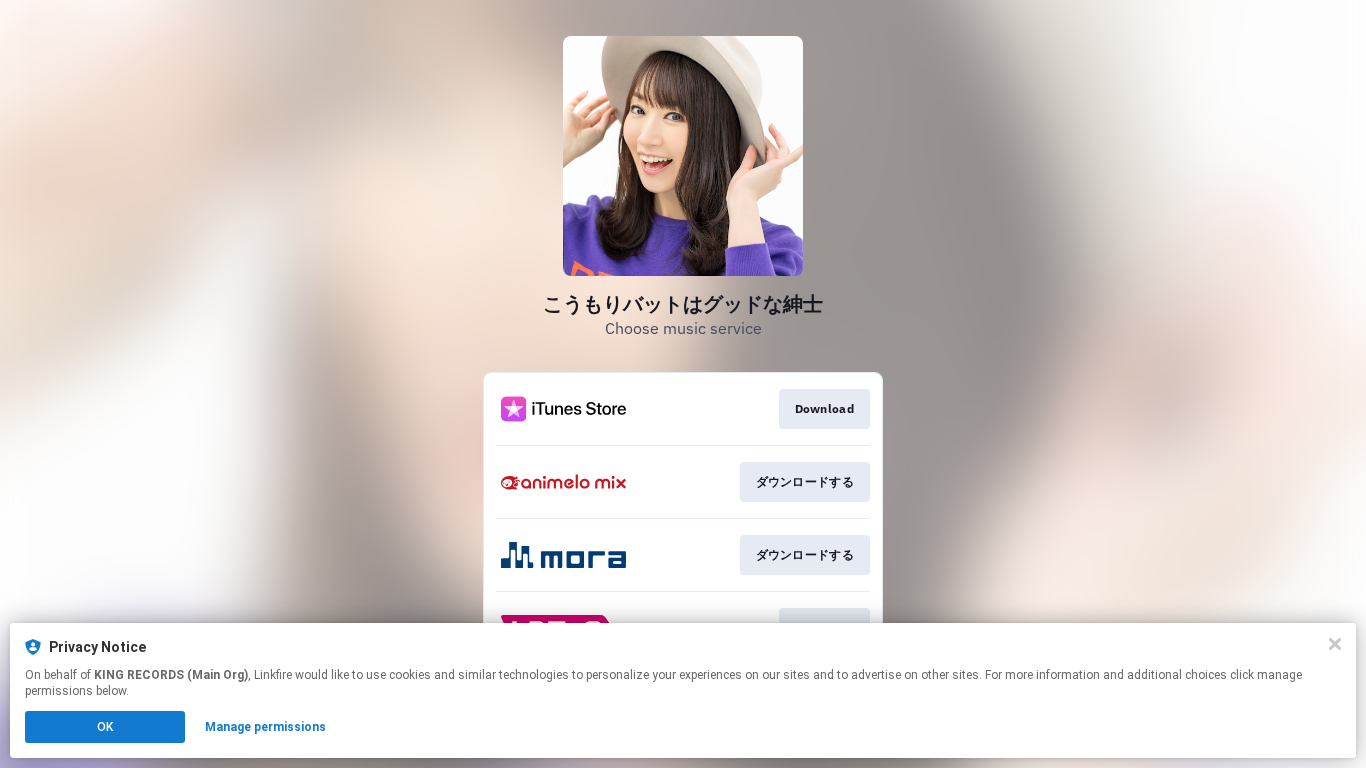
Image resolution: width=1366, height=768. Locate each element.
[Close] (1335, 644)
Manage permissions (265, 727)
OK (105, 727)
